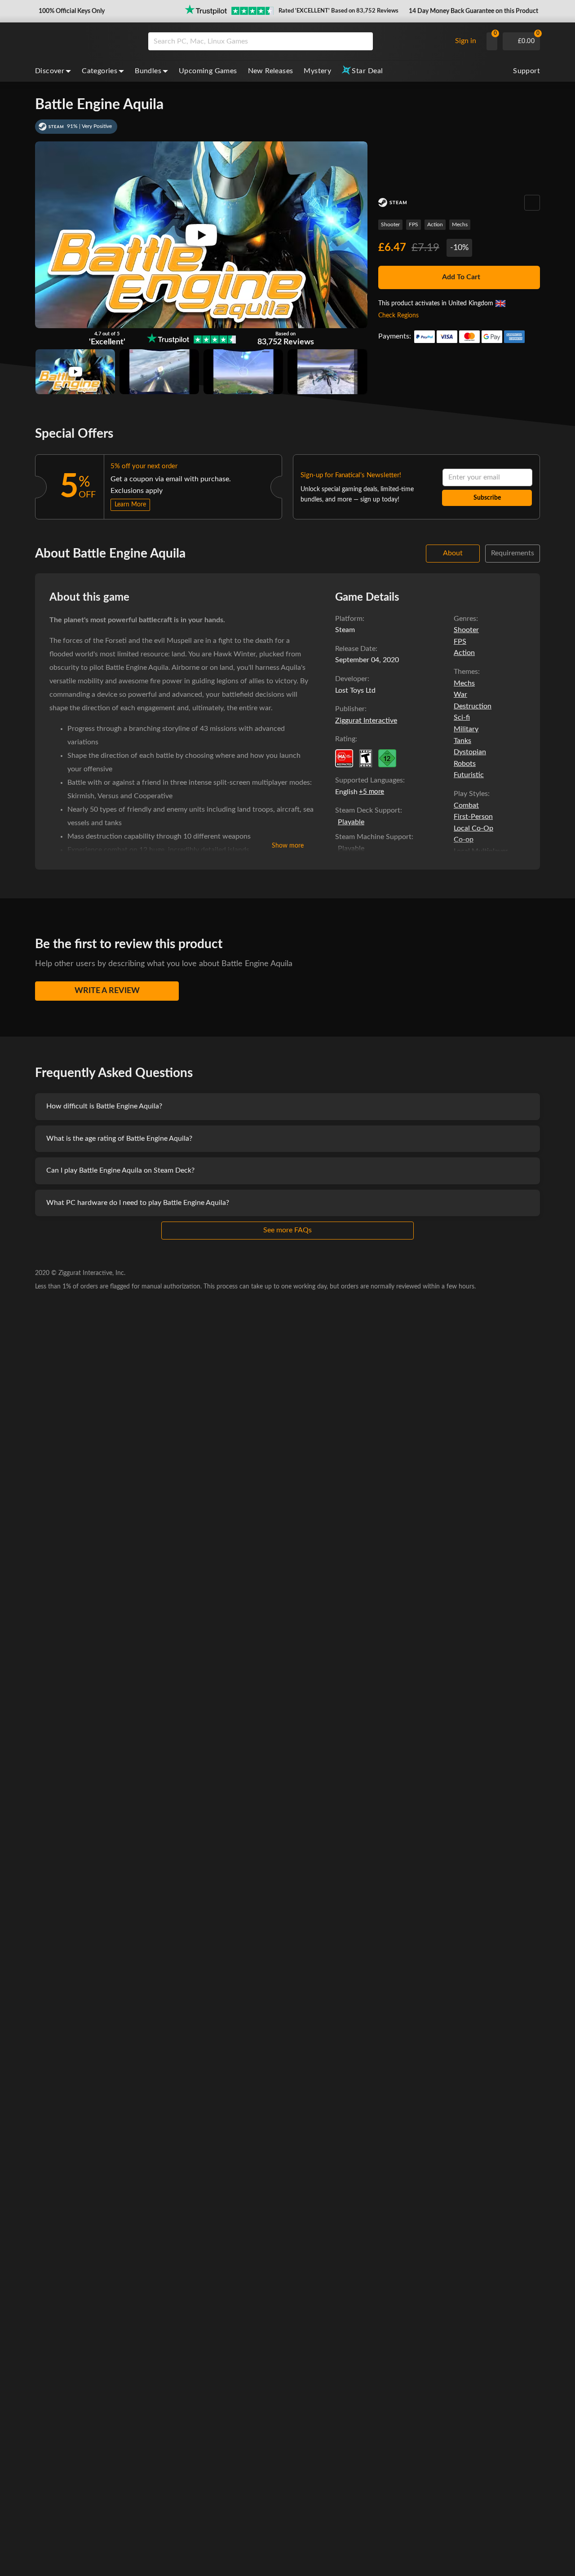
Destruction (473, 706)
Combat (466, 805)
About (453, 553)
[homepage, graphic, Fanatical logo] (84, 41)
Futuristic (469, 775)
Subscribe (487, 498)
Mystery (317, 71)
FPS (414, 224)
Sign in (466, 41)
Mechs (460, 224)
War (460, 695)
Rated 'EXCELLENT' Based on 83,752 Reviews (338, 11)
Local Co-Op (473, 828)
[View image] (75, 372)
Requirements (513, 553)
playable (351, 822)
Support (526, 71)
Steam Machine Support (373, 837)
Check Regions (398, 316)
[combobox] (298, 41)
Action (435, 224)
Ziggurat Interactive (366, 721)
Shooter (390, 224)
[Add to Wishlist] (532, 203)
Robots (465, 764)
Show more (288, 846)
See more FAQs (287, 1230)
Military (466, 729)
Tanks (462, 741)
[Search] (363, 41)
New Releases (271, 71)
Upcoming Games (208, 71)
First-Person (473, 817)
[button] (71, 11)
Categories (100, 71)
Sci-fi (462, 717)
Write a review (107, 991)
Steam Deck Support (368, 810)
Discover (50, 71)
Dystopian (470, 752)
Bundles (148, 71)
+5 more (372, 792)
